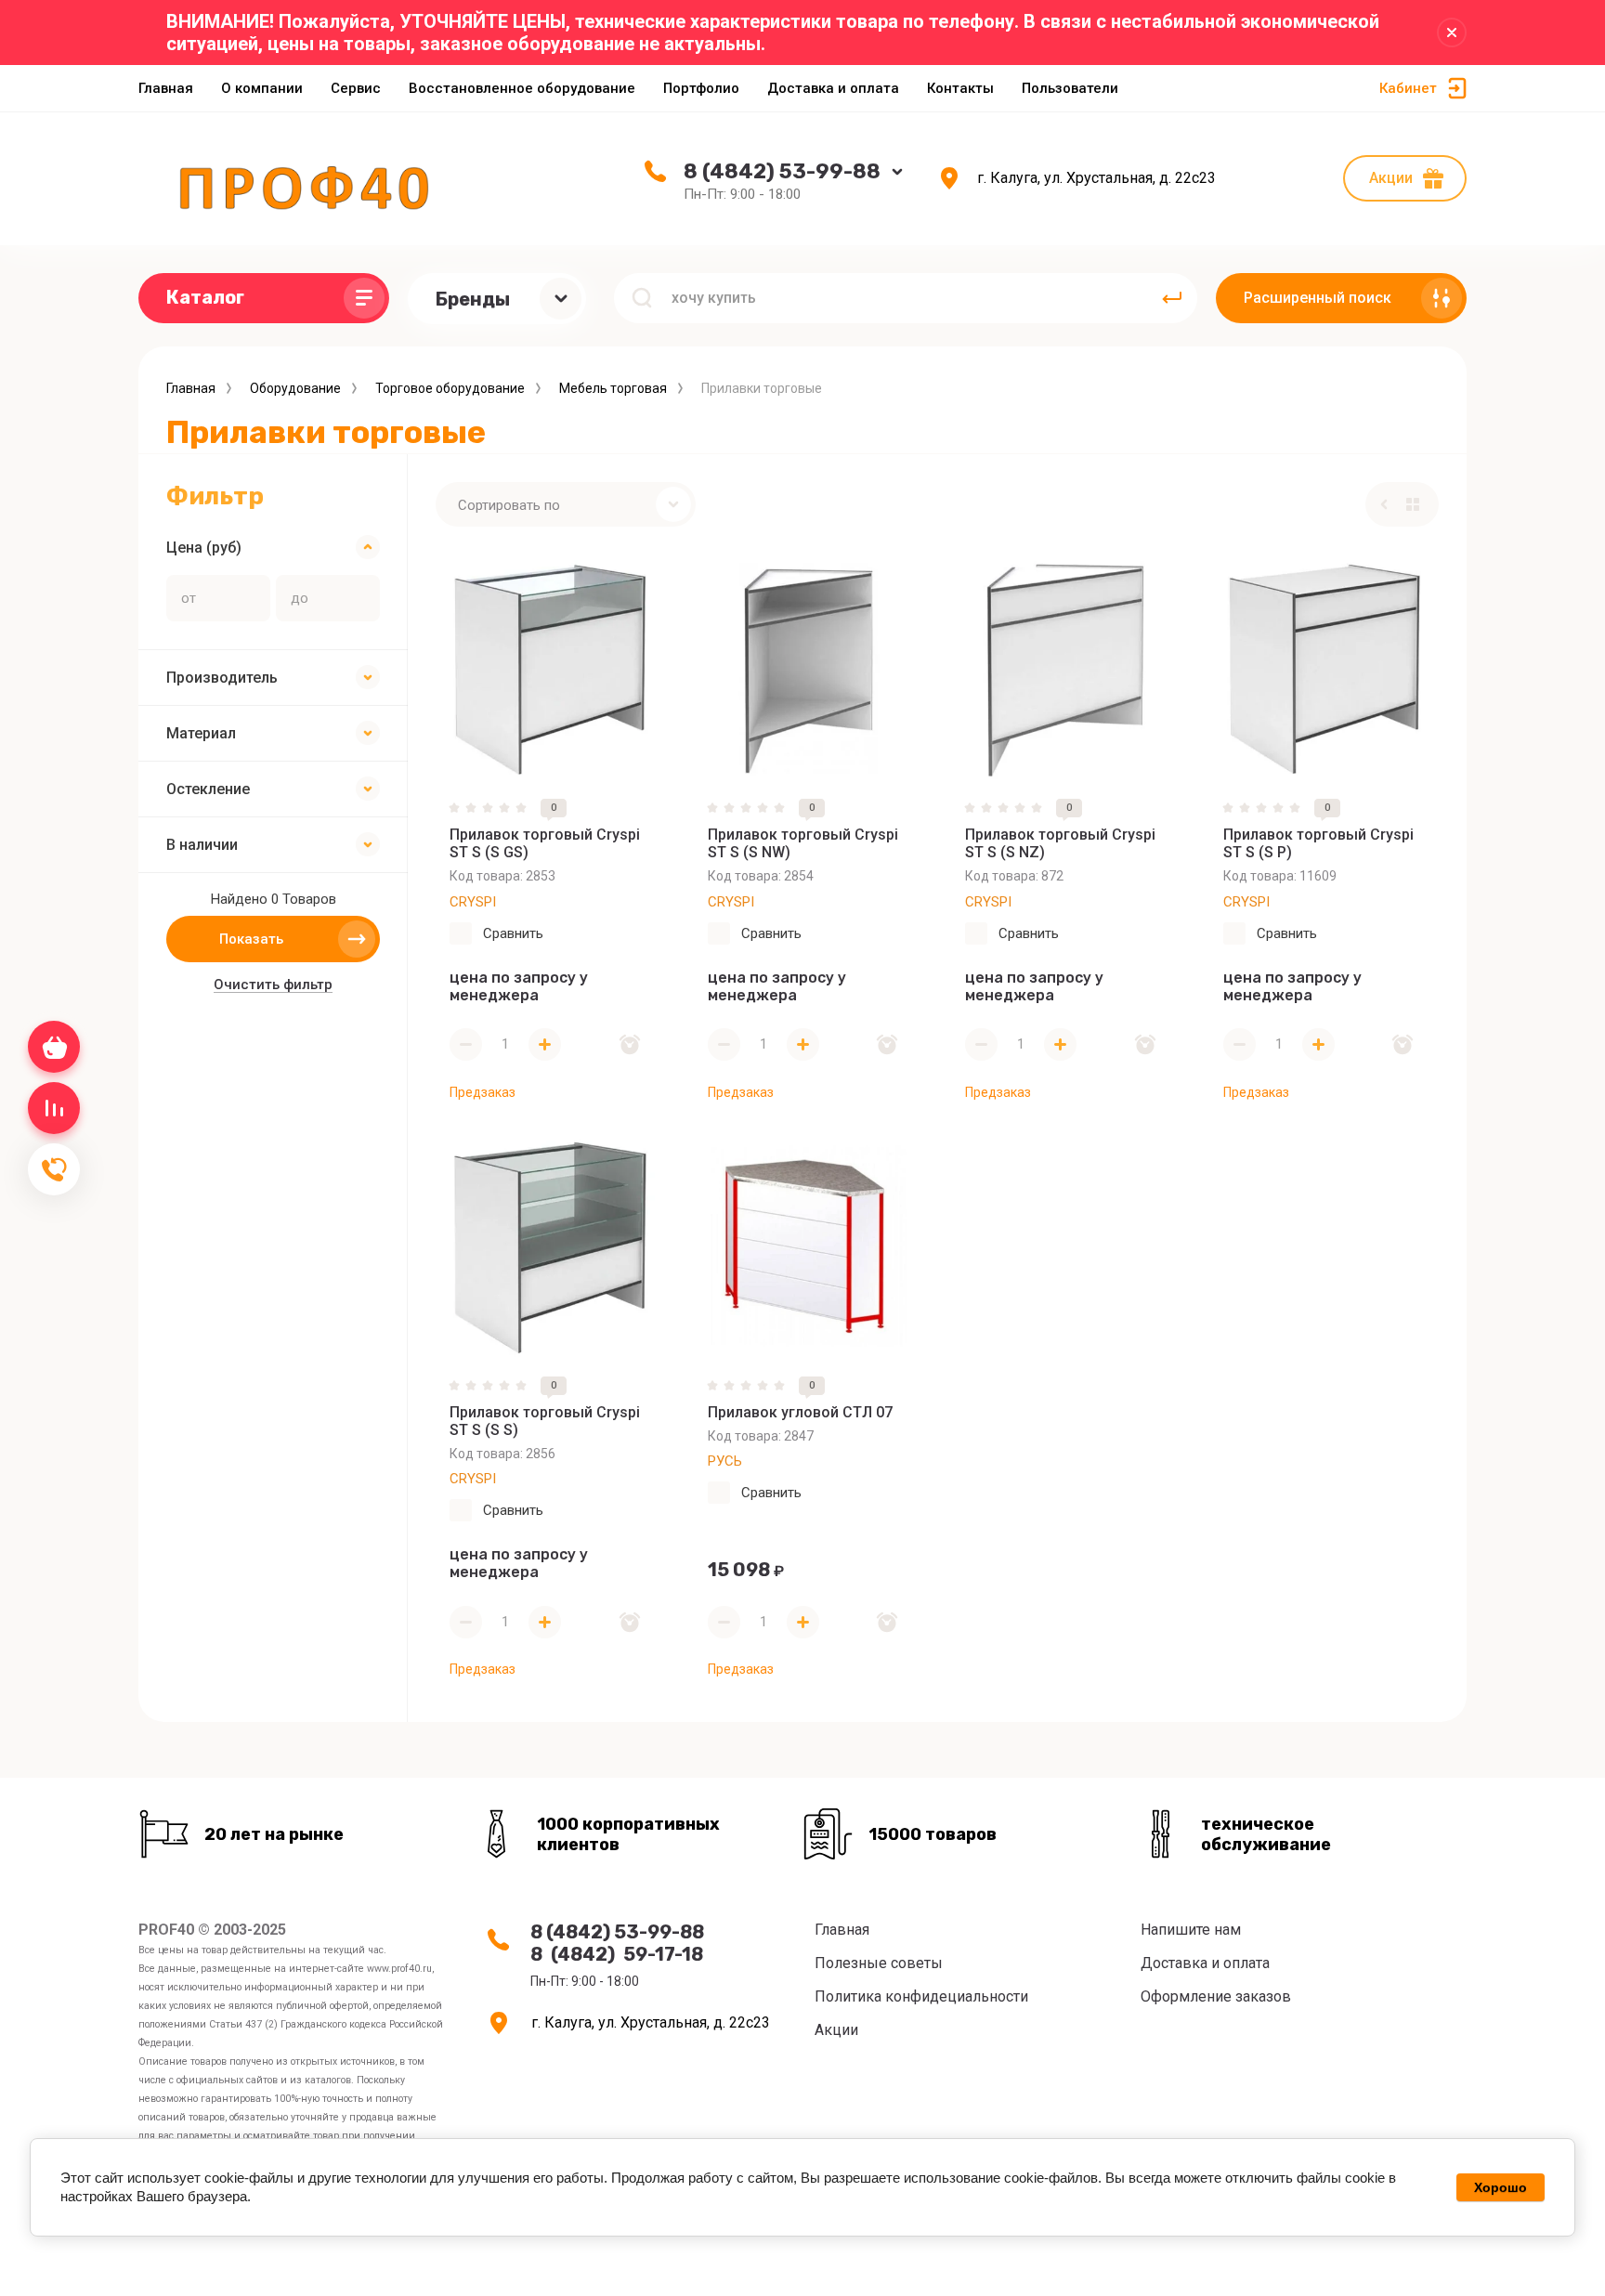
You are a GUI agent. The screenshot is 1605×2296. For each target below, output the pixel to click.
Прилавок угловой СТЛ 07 (800, 1412)
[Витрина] (1413, 504)
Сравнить (513, 933)
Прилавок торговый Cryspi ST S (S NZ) (1060, 843)
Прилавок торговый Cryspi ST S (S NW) (803, 843)
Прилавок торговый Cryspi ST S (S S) (545, 1421)
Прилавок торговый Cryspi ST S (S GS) (545, 843)
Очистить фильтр (273, 985)
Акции (1391, 178)
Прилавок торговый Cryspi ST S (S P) (1318, 843)
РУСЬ (725, 1461)
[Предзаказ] (630, 1045)
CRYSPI (473, 902)
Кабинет (1408, 88)
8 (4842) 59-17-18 (617, 1954)
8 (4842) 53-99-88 (782, 171)
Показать (251, 939)
